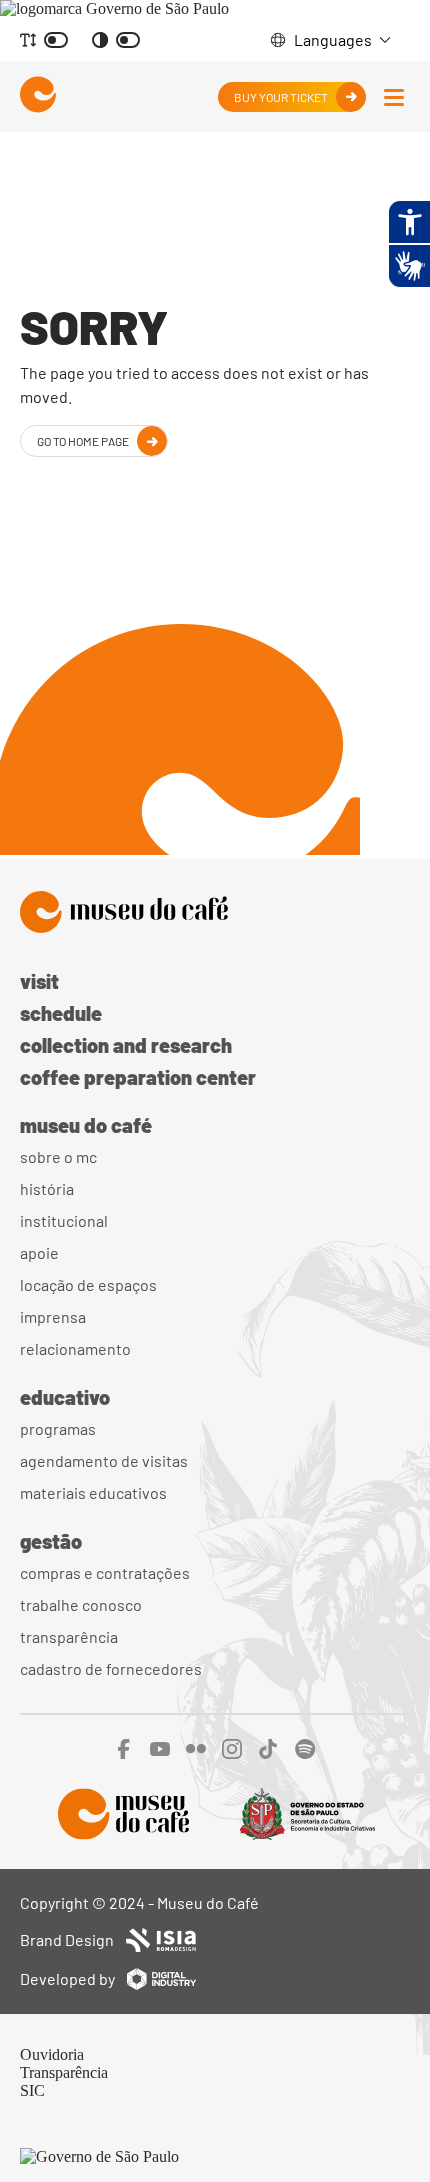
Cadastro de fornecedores (111, 1668)
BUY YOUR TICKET (281, 97)
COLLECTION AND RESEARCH (126, 1045)
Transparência (69, 1636)
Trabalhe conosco (81, 1604)
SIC (32, 2090)
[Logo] (215, 914)
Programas (58, 1428)
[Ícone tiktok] (268, 1753)
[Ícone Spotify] (305, 1753)
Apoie (39, 1252)
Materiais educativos (93, 1492)
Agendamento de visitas (104, 1460)
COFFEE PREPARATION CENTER (138, 1077)
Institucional (64, 1220)
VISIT (39, 981)
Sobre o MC (58, 1156)
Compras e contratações (105, 1572)
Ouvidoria (52, 2054)
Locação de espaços (88, 1284)
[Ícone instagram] (232, 1753)
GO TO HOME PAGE (83, 441)
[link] (114, 8)
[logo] (38, 96)
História (47, 1188)
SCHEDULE (61, 1013)
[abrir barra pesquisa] (394, 97)
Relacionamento (75, 1348)
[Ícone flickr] (196, 1753)
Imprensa (53, 1316)
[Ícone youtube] (160, 1753)
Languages (333, 39)
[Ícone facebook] (124, 1753)
